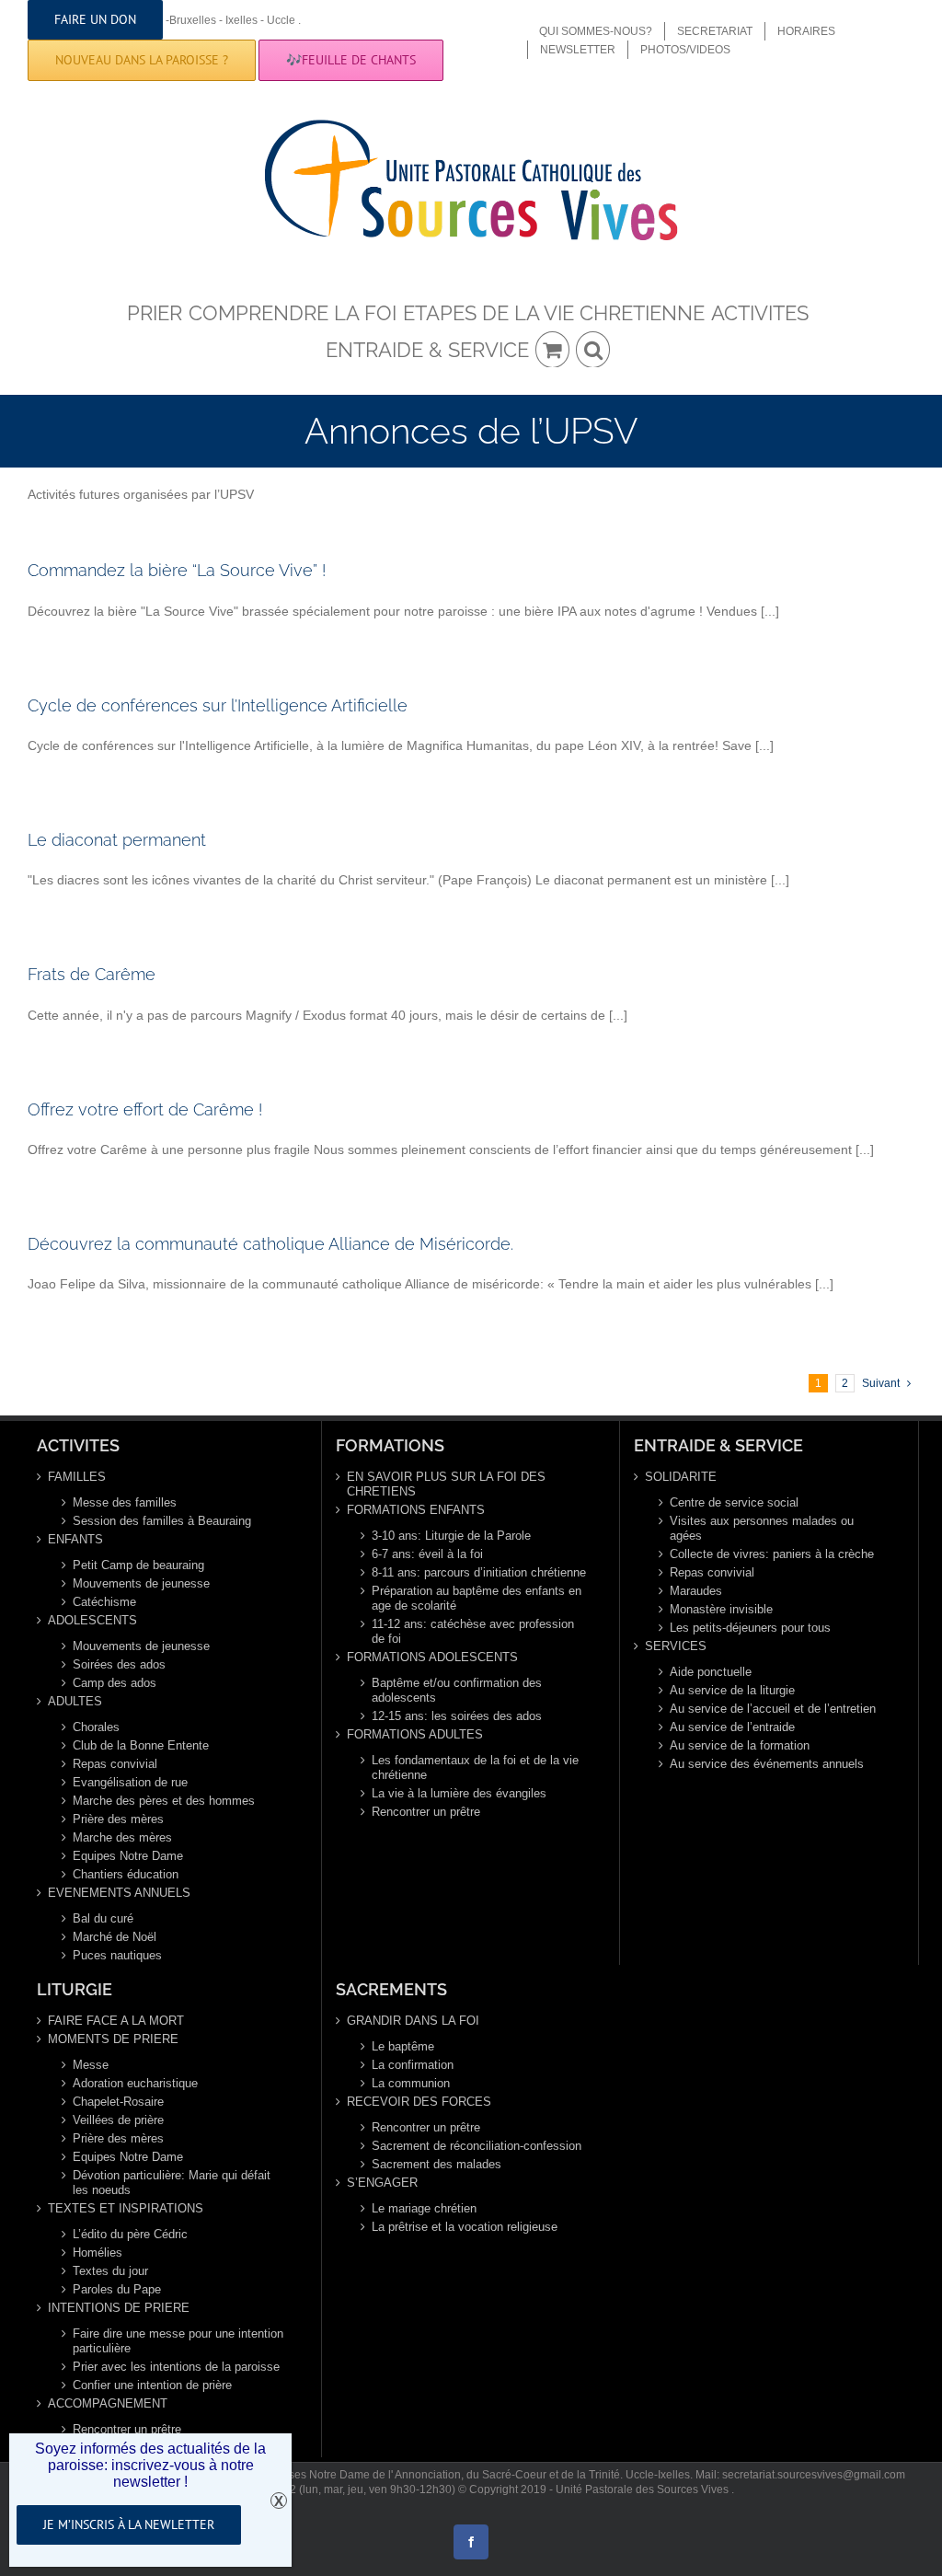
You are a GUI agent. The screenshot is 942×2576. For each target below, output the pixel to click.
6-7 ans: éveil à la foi (427, 1554)
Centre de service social (734, 1502)
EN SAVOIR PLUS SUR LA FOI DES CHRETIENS (446, 1484)
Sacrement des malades (437, 2164)
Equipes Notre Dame (128, 1856)
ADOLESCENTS (92, 1620)
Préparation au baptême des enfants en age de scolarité (477, 1598)
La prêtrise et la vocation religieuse (465, 2227)
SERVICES (676, 1646)
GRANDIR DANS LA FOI (413, 2021)
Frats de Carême (92, 974)
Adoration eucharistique (135, 2083)
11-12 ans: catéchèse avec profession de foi (473, 1631)
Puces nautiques (117, 1955)
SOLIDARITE (681, 1477)
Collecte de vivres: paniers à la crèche (772, 1554)
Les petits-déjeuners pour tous (750, 1628)
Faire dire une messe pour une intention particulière (178, 2341)
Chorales (96, 1727)
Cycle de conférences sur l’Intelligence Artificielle (218, 705)
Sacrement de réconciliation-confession (477, 2146)
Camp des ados (115, 1683)
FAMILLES (77, 1477)
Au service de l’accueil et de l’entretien (773, 1709)
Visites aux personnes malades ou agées (762, 1528)
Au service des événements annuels (767, 1764)
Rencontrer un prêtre (426, 1812)
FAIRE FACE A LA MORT (116, 2021)
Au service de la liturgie (732, 1690)
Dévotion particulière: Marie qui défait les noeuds (172, 2183)
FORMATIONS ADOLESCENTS (432, 1657)
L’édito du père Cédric (130, 2234)
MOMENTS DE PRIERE (113, 2039)
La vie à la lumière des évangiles (459, 1793)
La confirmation (413, 2065)
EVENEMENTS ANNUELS (119, 1893)
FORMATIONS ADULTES (415, 1734)
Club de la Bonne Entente (141, 1745)
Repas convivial (115, 1764)
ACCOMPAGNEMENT (108, 2403)
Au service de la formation (740, 1745)
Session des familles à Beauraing (162, 1521)
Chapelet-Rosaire (118, 2102)
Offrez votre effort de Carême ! (145, 1109)
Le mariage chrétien (424, 2208)
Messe (91, 2065)
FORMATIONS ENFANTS (416, 1510)
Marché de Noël (115, 1937)
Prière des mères (118, 1819)
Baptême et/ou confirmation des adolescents (457, 1690)
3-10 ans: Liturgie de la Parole (451, 1536)
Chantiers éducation (126, 1874)
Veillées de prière (118, 2120)
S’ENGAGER (382, 2183)
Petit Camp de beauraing (138, 1565)
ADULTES (75, 1701)
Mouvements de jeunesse (141, 1583)
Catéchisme (104, 1602)
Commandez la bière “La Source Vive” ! (177, 570)
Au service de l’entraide (732, 1727)
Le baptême (403, 2046)
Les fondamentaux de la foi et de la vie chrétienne (475, 1767)
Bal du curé (103, 1918)
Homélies (98, 2253)
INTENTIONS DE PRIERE (119, 2308)
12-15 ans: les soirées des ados (457, 1716)
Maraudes (696, 1591)
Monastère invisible (721, 1609)
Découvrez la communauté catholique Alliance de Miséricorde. (270, 1244)
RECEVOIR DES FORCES (419, 2102)
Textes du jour (110, 2271)
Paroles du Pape (117, 2289)
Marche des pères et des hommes (164, 1801)
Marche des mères (122, 1837)
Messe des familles (125, 1502)
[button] (593, 349)
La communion (411, 2083)
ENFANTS (75, 1539)
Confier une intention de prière (152, 2385)
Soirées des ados (119, 1664)
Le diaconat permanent (117, 840)
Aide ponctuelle (711, 1672)
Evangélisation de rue (130, 1782)
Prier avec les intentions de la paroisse (176, 2367)
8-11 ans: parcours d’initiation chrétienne (479, 1572)
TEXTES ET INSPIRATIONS (126, 2208)
